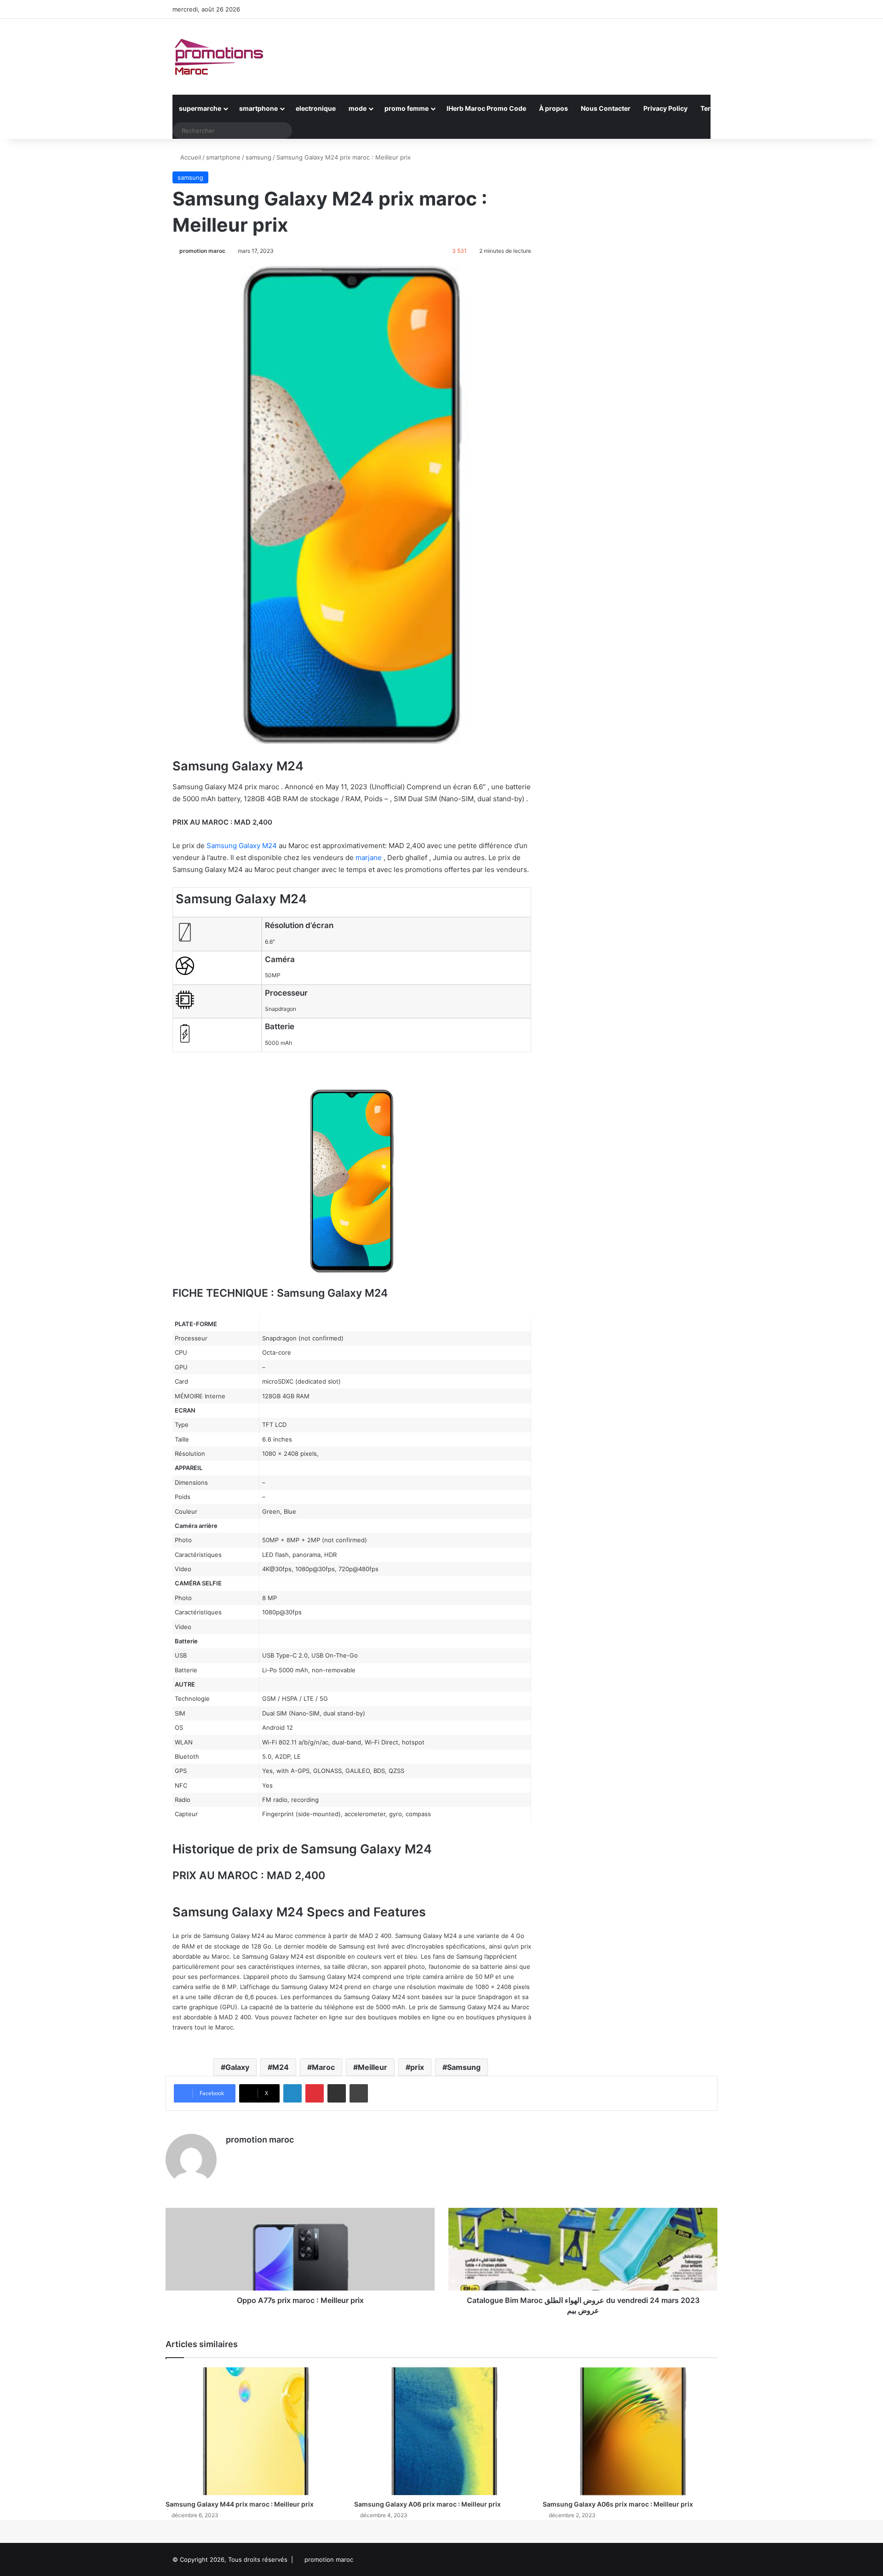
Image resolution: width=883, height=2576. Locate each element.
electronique (316, 108)
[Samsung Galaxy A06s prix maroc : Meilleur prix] (630, 2431)
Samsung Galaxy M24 (242, 846)
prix (417, 2067)
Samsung (464, 2067)
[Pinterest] (315, 2093)
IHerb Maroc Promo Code (486, 108)
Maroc (323, 2067)
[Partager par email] (337, 2093)
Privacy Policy (665, 108)
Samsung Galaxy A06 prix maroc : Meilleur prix (427, 2504)
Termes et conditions (734, 108)
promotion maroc (202, 251)
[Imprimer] (359, 2093)
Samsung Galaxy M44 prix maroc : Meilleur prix (240, 2504)
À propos (553, 108)
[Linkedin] (292, 2093)
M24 (281, 2067)
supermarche (200, 108)
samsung (258, 157)
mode (358, 108)
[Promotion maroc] (218, 57)
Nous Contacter (606, 108)
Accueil (190, 157)
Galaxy (237, 2067)
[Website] (231, 2156)
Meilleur (373, 2067)
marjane (369, 858)
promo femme (407, 108)
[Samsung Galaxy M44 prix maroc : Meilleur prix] (253, 2431)
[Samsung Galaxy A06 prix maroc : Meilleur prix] (441, 2431)
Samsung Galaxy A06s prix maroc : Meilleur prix (618, 2504)
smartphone (258, 108)
